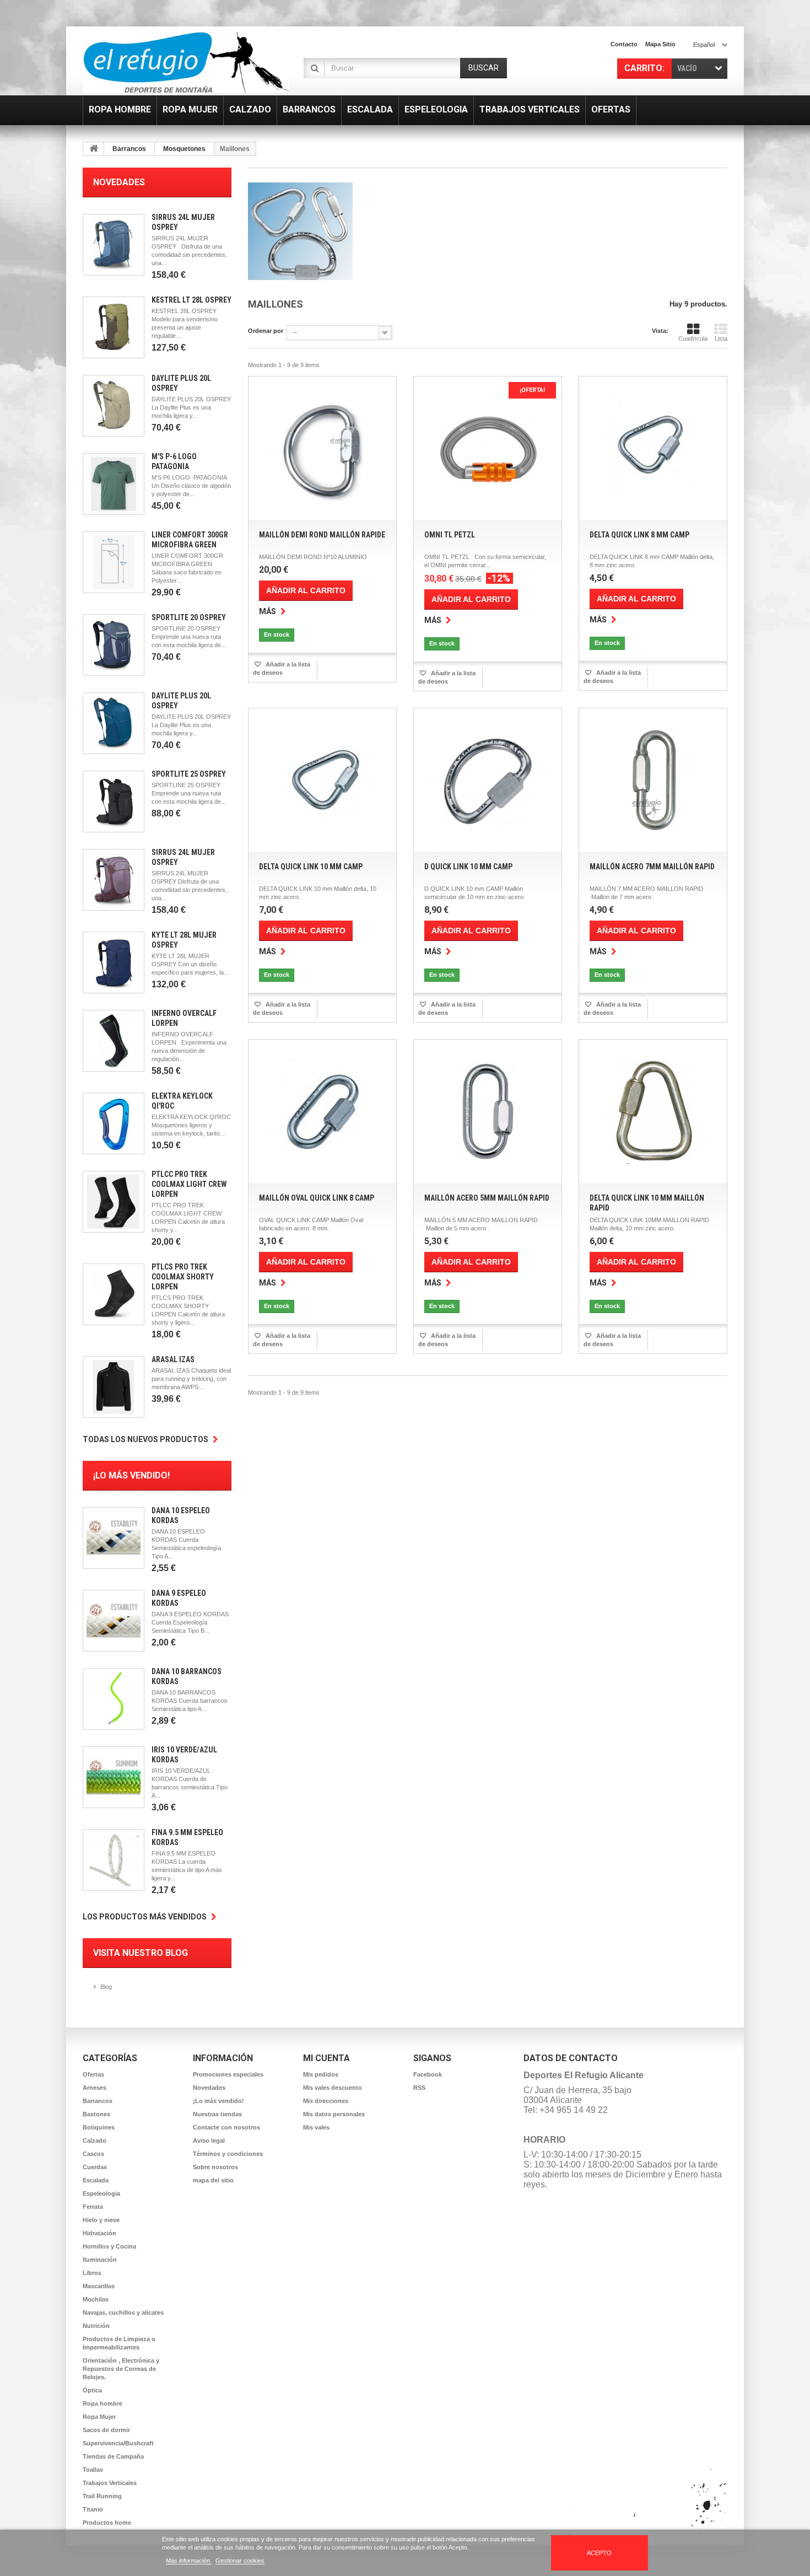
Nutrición (96, 2326)
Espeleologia (101, 2193)
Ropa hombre (102, 2403)
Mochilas (96, 2299)
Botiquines (99, 2127)
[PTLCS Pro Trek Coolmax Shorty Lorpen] (114, 1294)
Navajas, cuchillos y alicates (123, 2313)
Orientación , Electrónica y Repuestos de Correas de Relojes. (121, 2369)
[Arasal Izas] (114, 1387)
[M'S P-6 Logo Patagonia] (114, 484)
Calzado (94, 2141)
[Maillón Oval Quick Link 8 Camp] (322, 1111)
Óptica (92, 2390)
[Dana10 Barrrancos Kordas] (114, 1699)
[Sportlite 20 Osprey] (114, 645)
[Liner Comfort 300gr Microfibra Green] (114, 562)
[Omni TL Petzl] (488, 448)
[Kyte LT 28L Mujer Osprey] (114, 962)
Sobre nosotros (215, 2167)
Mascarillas (99, 2286)
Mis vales (316, 2127)
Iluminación (100, 2260)
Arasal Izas (173, 1359)
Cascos (93, 2154)
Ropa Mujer (99, 2417)
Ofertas (93, 2074)
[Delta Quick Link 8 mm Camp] (653, 448)
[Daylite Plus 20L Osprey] (114, 406)
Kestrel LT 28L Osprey (191, 300)
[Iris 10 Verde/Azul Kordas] (114, 1777)
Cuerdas (95, 2167)
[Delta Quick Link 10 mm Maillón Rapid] (653, 1111)
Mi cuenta (326, 2058)
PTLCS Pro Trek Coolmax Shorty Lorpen (183, 1277)
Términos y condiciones (228, 2154)
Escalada (96, 2180)
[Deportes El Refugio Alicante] (186, 62)
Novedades (119, 182)
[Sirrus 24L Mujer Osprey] (114, 245)
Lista (721, 338)
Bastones (96, 2114)
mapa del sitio (213, 2180)
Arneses (94, 2088)
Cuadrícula (693, 338)
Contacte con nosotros (226, 2127)
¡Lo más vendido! (131, 1475)
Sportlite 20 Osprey (189, 617)
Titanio (93, 2509)
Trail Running (102, 2496)
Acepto (599, 2553)
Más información (189, 2561)
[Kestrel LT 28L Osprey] (114, 327)
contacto (624, 44)
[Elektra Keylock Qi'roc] (114, 1123)
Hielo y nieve (101, 2220)
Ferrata (93, 2207)
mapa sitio (660, 44)
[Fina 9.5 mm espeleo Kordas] (114, 1860)
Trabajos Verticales (110, 2483)
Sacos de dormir (106, 2430)
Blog (106, 1987)
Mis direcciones (326, 2101)
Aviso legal (209, 2141)
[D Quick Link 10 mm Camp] (488, 780)
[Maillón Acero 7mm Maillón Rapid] (653, 780)
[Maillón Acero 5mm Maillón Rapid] (488, 1111)
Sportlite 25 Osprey (189, 774)
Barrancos (129, 149)
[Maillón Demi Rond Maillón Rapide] (322, 448)
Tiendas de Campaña (113, 2456)
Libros (92, 2273)
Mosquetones (184, 149)
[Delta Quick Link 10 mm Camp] (322, 780)
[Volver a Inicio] (94, 149)
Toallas (93, 2470)
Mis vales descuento (333, 2088)
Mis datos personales (334, 2114)
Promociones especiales (228, 2074)
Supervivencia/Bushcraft (118, 2443)
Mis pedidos (321, 2074)
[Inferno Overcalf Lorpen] (114, 1041)
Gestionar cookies (240, 2561)
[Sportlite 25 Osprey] (114, 802)
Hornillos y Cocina (109, 2246)
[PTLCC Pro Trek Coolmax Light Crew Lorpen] (114, 1202)
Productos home (107, 2523)
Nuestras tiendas (217, 2114)
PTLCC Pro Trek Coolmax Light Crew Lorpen (189, 1184)
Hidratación (99, 2233)
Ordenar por (266, 331)
